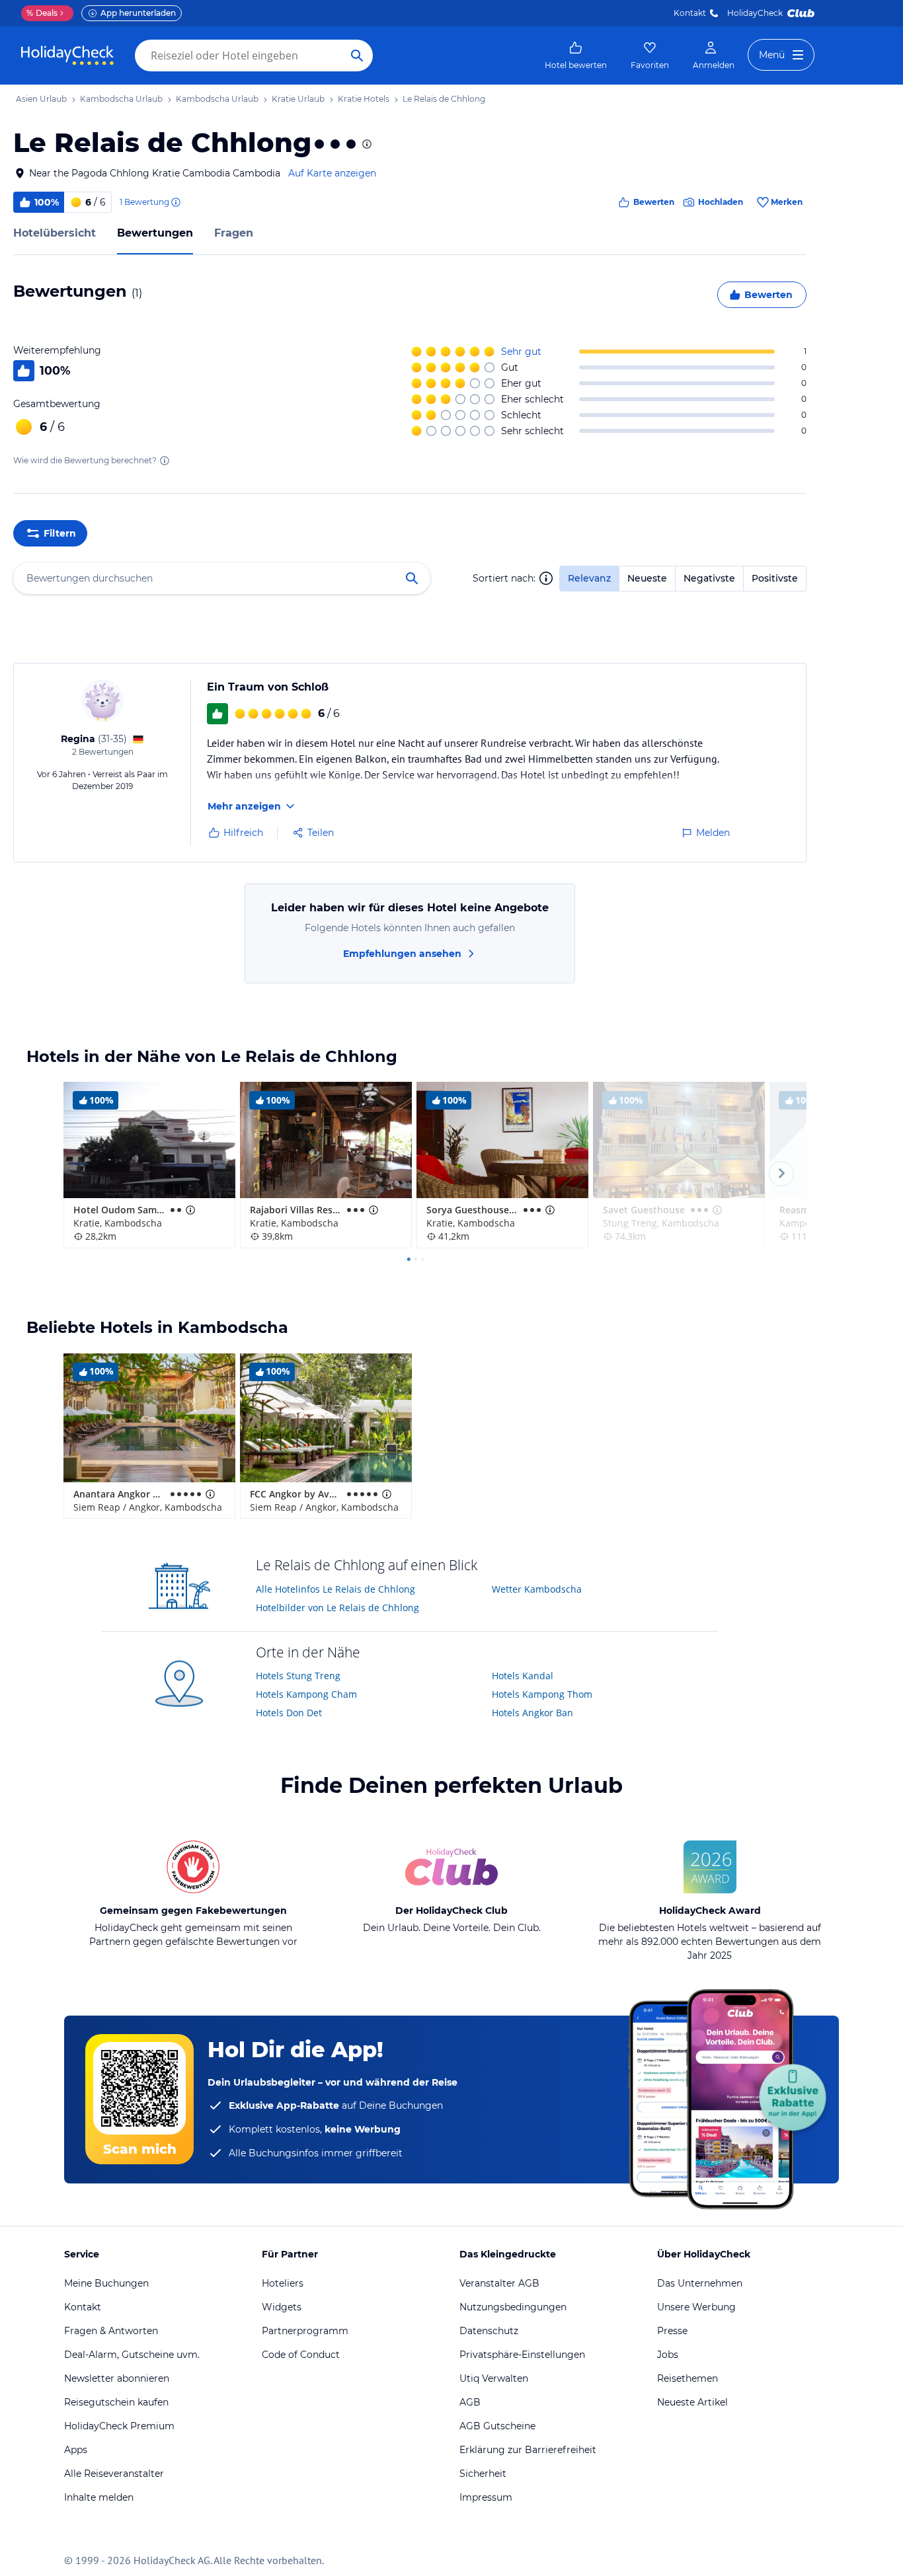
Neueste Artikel (692, 2402)
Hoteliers (283, 2283)
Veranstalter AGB (499, 2283)
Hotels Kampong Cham (306, 1694)
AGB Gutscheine (497, 2426)
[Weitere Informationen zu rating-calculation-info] (165, 461)
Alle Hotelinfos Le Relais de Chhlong (335, 1589)
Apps (76, 2450)
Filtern (60, 533)
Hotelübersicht (55, 233)
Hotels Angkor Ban (532, 1713)
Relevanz (589, 578)
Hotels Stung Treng (298, 1676)
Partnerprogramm (305, 2331)
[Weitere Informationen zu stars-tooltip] (366, 144)
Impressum (486, 2497)
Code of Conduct (301, 2355)
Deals (42, 13)
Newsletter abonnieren (117, 2378)
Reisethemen (687, 2378)
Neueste (647, 578)
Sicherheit (483, 2474)
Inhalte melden (99, 2497)
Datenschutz (489, 2331)
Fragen (234, 233)
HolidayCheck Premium (119, 2426)
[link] (576, 56)
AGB (470, 2402)
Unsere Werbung (696, 2307)
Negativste (709, 578)
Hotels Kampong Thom (542, 1694)
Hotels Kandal (523, 1676)
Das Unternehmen (700, 2283)
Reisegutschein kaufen (116, 2402)
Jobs (668, 2355)
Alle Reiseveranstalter (114, 2474)
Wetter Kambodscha (537, 1589)
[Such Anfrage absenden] (357, 56)
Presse (672, 2331)
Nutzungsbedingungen (513, 2307)
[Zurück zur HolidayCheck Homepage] (67, 56)
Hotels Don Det (289, 1713)
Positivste (775, 578)
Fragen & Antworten (111, 2331)
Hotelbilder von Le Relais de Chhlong (337, 1608)
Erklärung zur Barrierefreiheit (528, 2450)
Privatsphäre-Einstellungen (522, 2355)
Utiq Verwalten (494, 2378)
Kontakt (690, 13)
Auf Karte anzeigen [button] (332, 173)
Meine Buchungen (106, 2283)
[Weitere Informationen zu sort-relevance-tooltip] (546, 578)
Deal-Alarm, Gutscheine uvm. (132, 2355)
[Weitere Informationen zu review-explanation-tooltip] (175, 202)
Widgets (282, 2307)
